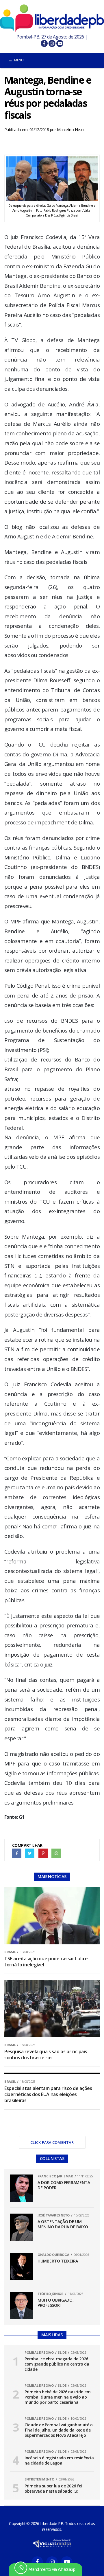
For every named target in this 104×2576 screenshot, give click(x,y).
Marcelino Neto (70, 130)
